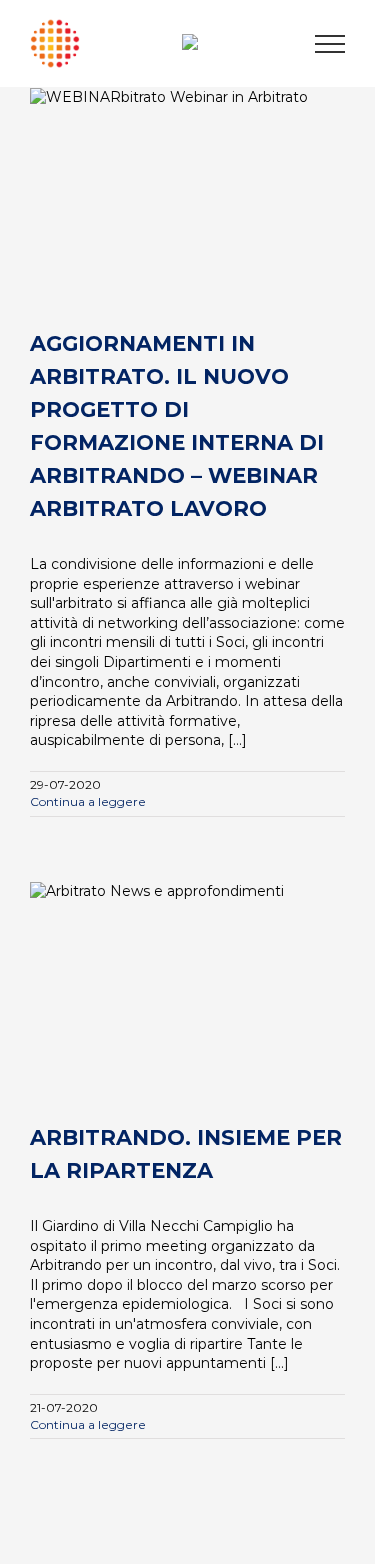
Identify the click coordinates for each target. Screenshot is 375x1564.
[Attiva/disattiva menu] (330, 44)
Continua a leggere (88, 801)
